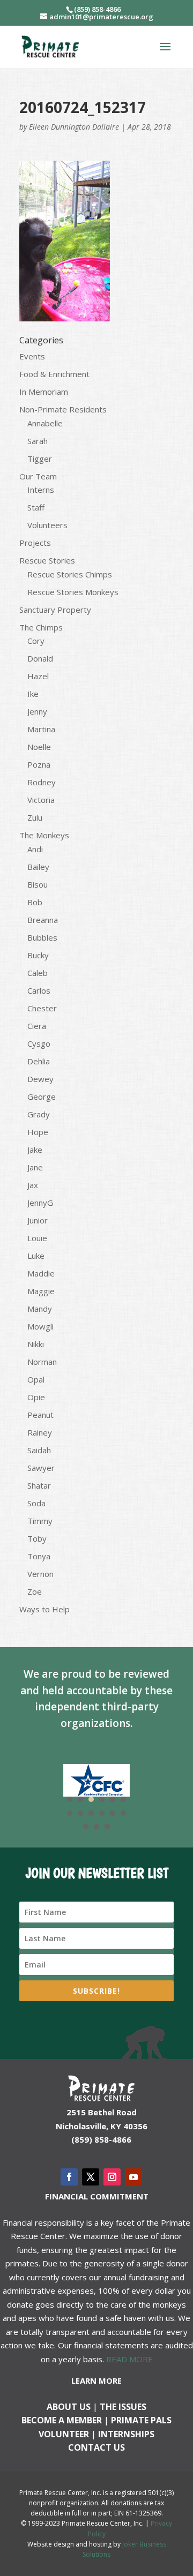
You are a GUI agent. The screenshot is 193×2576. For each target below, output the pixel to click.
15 (107, 1827)
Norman (42, 1362)
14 (96, 1827)
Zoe (35, 1591)
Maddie (41, 1273)
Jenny (37, 711)
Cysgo (39, 1043)
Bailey (38, 867)
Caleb (38, 973)
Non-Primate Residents (63, 409)
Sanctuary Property (55, 610)
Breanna (43, 920)
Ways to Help (44, 1609)
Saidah (39, 1450)
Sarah (38, 441)
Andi (35, 849)
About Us (69, 2407)
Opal (36, 1379)
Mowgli (40, 1326)
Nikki (36, 1344)
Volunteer (64, 2434)
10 (102, 1813)
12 (123, 1813)
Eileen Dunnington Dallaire (74, 127)
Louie (37, 1238)
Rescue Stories (47, 560)
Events (32, 356)
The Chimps (41, 627)
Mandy (40, 1309)
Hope (38, 1132)
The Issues (123, 2407)
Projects (35, 543)
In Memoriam (44, 392)
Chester (42, 1008)
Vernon (40, 1574)
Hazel (38, 676)
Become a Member (62, 2420)
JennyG (40, 1203)
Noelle (39, 747)
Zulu (35, 817)
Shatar (39, 1485)
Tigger (40, 459)
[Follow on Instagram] (112, 2177)
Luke (36, 1256)
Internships (126, 2434)
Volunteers (47, 525)
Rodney (42, 782)
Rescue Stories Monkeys (73, 592)
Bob (35, 902)
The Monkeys (44, 835)
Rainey (40, 1432)
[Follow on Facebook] (69, 2177)
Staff (36, 507)
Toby (37, 1538)
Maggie (41, 1291)
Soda (36, 1503)
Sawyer (41, 1468)
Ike (33, 694)
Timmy (40, 1521)
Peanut (40, 1415)
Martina (41, 729)
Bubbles (42, 937)
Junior (38, 1220)
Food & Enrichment (54, 374)
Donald (40, 658)
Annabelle (45, 423)
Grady (39, 1114)
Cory (36, 641)
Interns (41, 490)
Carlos (39, 990)
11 (113, 1813)
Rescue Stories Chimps (70, 574)
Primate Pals (141, 2420)
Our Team (38, 476)
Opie (36, 1397)
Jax (33, 1185)
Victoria (41, 800)
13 (86, 1827)
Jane (35, 1167)
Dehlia (39, 1061)
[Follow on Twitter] (91, 2177)
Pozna (39, 764)
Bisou (38, 884)
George (42, 1097)
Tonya (39, 1556)
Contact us (96, 2447)
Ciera (37, 1026)
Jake (35, 1150)
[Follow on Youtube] (133, 2177)
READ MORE (129, 2359)
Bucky (38, 955)
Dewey (40, 1079)
